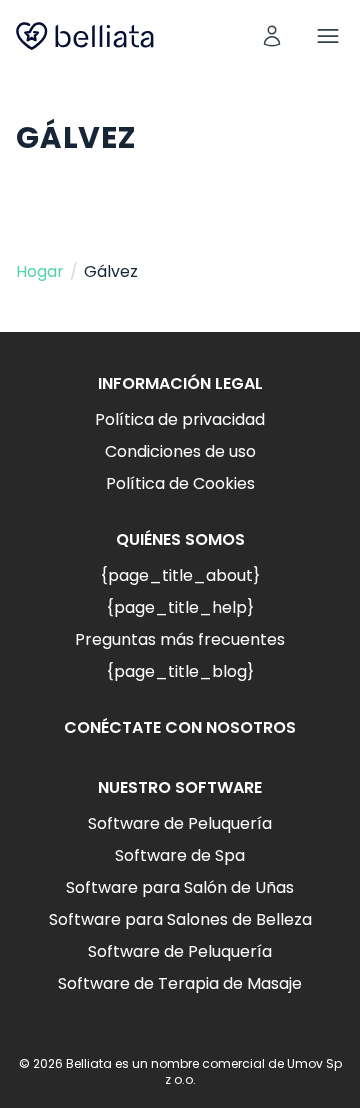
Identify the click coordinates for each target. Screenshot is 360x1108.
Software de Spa (180, 855)
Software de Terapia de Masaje (180, 983)
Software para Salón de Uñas (180, 887)
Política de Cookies (180, 483)
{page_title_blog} (180, 671)
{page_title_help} (180, 607)
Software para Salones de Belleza (180, 919)
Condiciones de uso (180, 451)
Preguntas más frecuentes (180, 639)
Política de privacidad (180, 419)
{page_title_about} (180, 575)
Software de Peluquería (180, 823)
